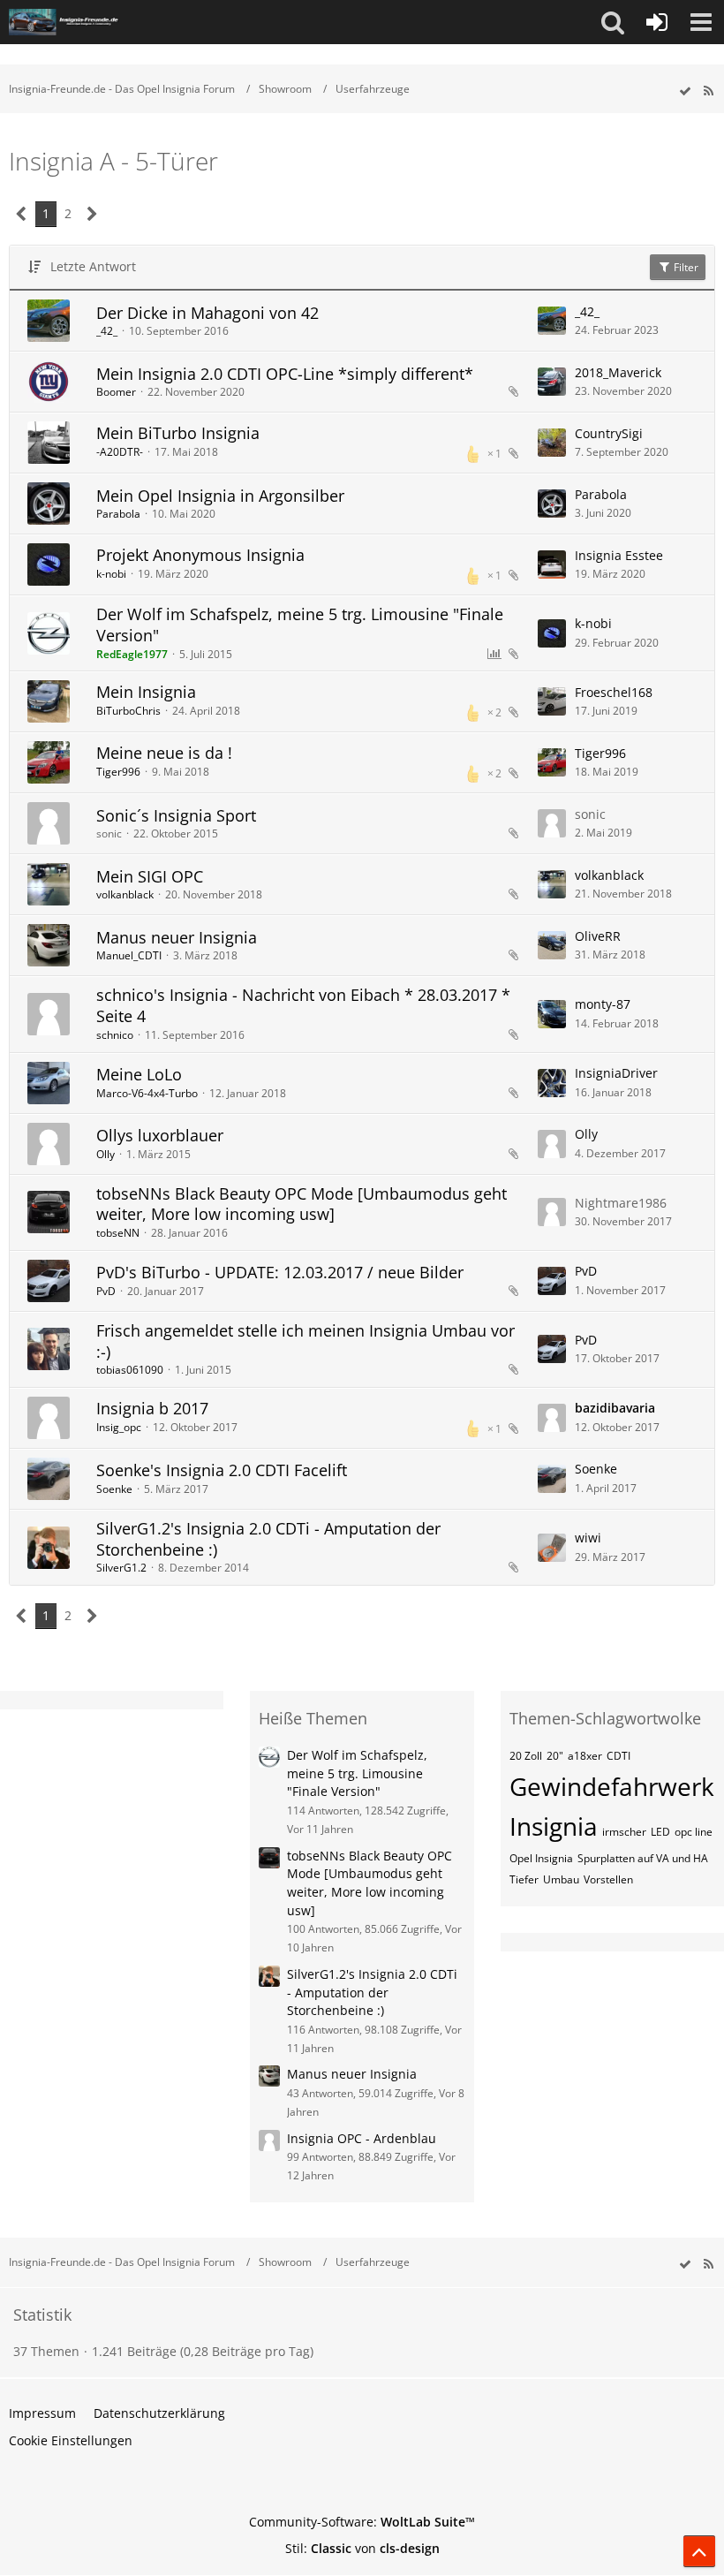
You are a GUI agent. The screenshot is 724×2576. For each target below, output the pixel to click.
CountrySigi (609, 433)
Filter (685, 267)
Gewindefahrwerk (612, 1786)
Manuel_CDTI (129, 955)
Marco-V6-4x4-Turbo (147, 1093)
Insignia (554, 1826)
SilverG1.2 (121, 1568)
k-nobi (111, 574)
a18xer (585, 1756)
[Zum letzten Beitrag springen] (552, 321)
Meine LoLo (139, 1074)
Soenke (114, 1489)
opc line (694, 1832)
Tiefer (524, 1879)
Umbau (561, 1879)
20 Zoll (526, 1756)
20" (555, 1756)
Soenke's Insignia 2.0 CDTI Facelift (222, 1470)
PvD (106, 1291)
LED (660, 1832)
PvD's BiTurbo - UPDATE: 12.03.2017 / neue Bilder (280, 1272)
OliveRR (598, 936)
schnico (115, 1035)
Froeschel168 (614, 692)
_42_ (107, 331)
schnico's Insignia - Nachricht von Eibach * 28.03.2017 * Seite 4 (303, 1005)
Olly (106, 1154)
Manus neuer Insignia (177, 937)
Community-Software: (362, 2522)
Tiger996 (118, 772)
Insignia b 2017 (152, 1408)
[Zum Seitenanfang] (699, 2551)
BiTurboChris (128, 711)
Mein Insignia (146, 692)
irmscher (624, 1832)
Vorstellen (608, 1879)
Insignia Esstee (619, 555)
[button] (613, 22)
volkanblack (125, 894)
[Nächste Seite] (92, 214)
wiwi (588, 1538)
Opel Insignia (541, 1858)
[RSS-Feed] (708, 91)
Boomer (116, 392)
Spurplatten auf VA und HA (643, 1858)
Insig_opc (119, 1427)
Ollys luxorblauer (160, 1135)
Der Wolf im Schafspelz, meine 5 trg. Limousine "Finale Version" (300, 625)
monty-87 (603, 1004)
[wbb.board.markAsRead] (685, 91)
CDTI (618, 1756)
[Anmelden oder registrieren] (657, 22)
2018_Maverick (618, 372)
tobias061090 (130, 1370)
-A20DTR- (120, 452)
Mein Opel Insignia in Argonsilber (220, 496)
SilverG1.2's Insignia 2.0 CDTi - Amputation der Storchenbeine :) (268, 1539)
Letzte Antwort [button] (93, 266)
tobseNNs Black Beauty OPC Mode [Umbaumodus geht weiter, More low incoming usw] (302, 1204)
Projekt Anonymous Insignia (200, 555)
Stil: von (362, 2548)
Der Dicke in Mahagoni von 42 (207, 313)
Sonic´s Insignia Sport (176, 815)
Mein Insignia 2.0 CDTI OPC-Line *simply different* (285, 374)
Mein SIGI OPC (150, 876)
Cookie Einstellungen (71, 2440)
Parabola (118, 514)
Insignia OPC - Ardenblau (362, 2138)
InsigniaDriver (616, 1073)
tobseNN (118, 1233)
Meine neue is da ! (164, 753)
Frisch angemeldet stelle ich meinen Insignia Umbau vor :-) (305, 1341)
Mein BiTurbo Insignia (178, 433)
